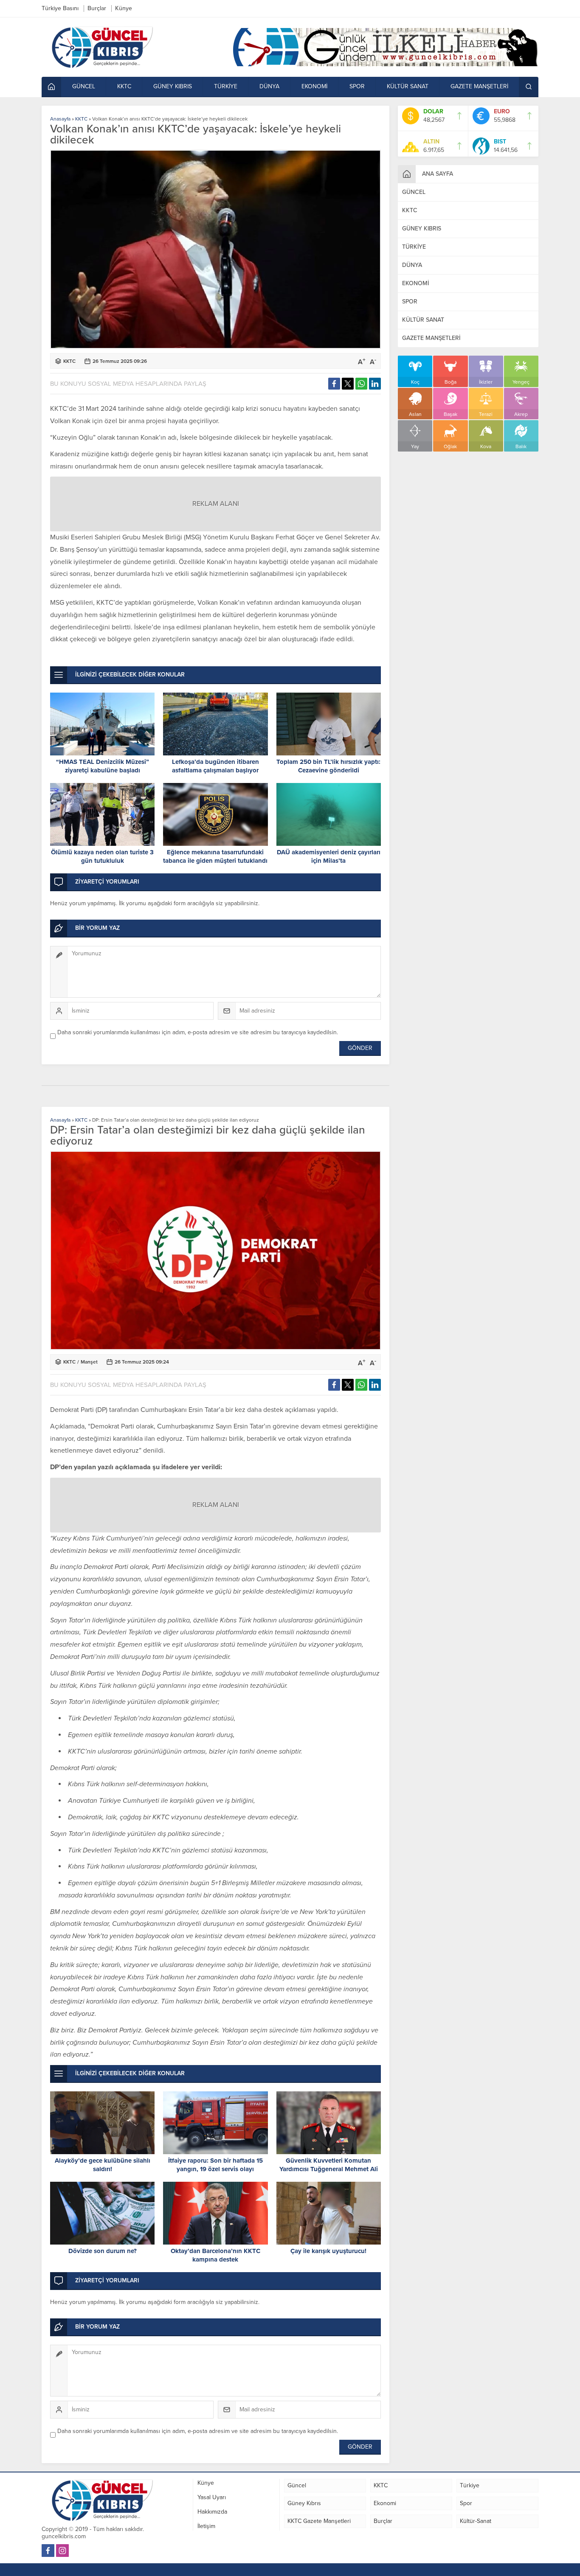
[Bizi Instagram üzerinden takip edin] (62, 2551)
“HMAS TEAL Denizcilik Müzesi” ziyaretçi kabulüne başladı (103, 766)
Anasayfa (60, 119)
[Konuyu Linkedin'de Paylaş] (375, 384)
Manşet (89, 1362)
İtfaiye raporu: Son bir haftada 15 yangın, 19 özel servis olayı (215, 2165)
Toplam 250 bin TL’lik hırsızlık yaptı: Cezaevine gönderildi (328, 766)
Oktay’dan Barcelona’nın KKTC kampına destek (215, 2255)
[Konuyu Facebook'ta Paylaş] (334, 384)
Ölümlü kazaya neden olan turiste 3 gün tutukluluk (102, 856)
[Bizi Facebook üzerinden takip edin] (48, 2551)
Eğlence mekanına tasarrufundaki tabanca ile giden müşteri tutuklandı (215, 856)
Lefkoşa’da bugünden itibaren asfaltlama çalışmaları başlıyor (215, 766)
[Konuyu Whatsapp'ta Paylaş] (361, 384)
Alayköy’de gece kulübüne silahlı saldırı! (103, 2165)
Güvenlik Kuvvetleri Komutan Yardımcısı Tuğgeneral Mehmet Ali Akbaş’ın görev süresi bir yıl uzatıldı (329, 2169)
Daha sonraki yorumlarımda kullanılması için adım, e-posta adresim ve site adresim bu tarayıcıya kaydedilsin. (198, 1032)
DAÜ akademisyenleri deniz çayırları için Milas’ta (329, 856)
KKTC (81, 119)
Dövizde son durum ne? (103, 2251)
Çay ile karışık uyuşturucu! (328, 2251)
